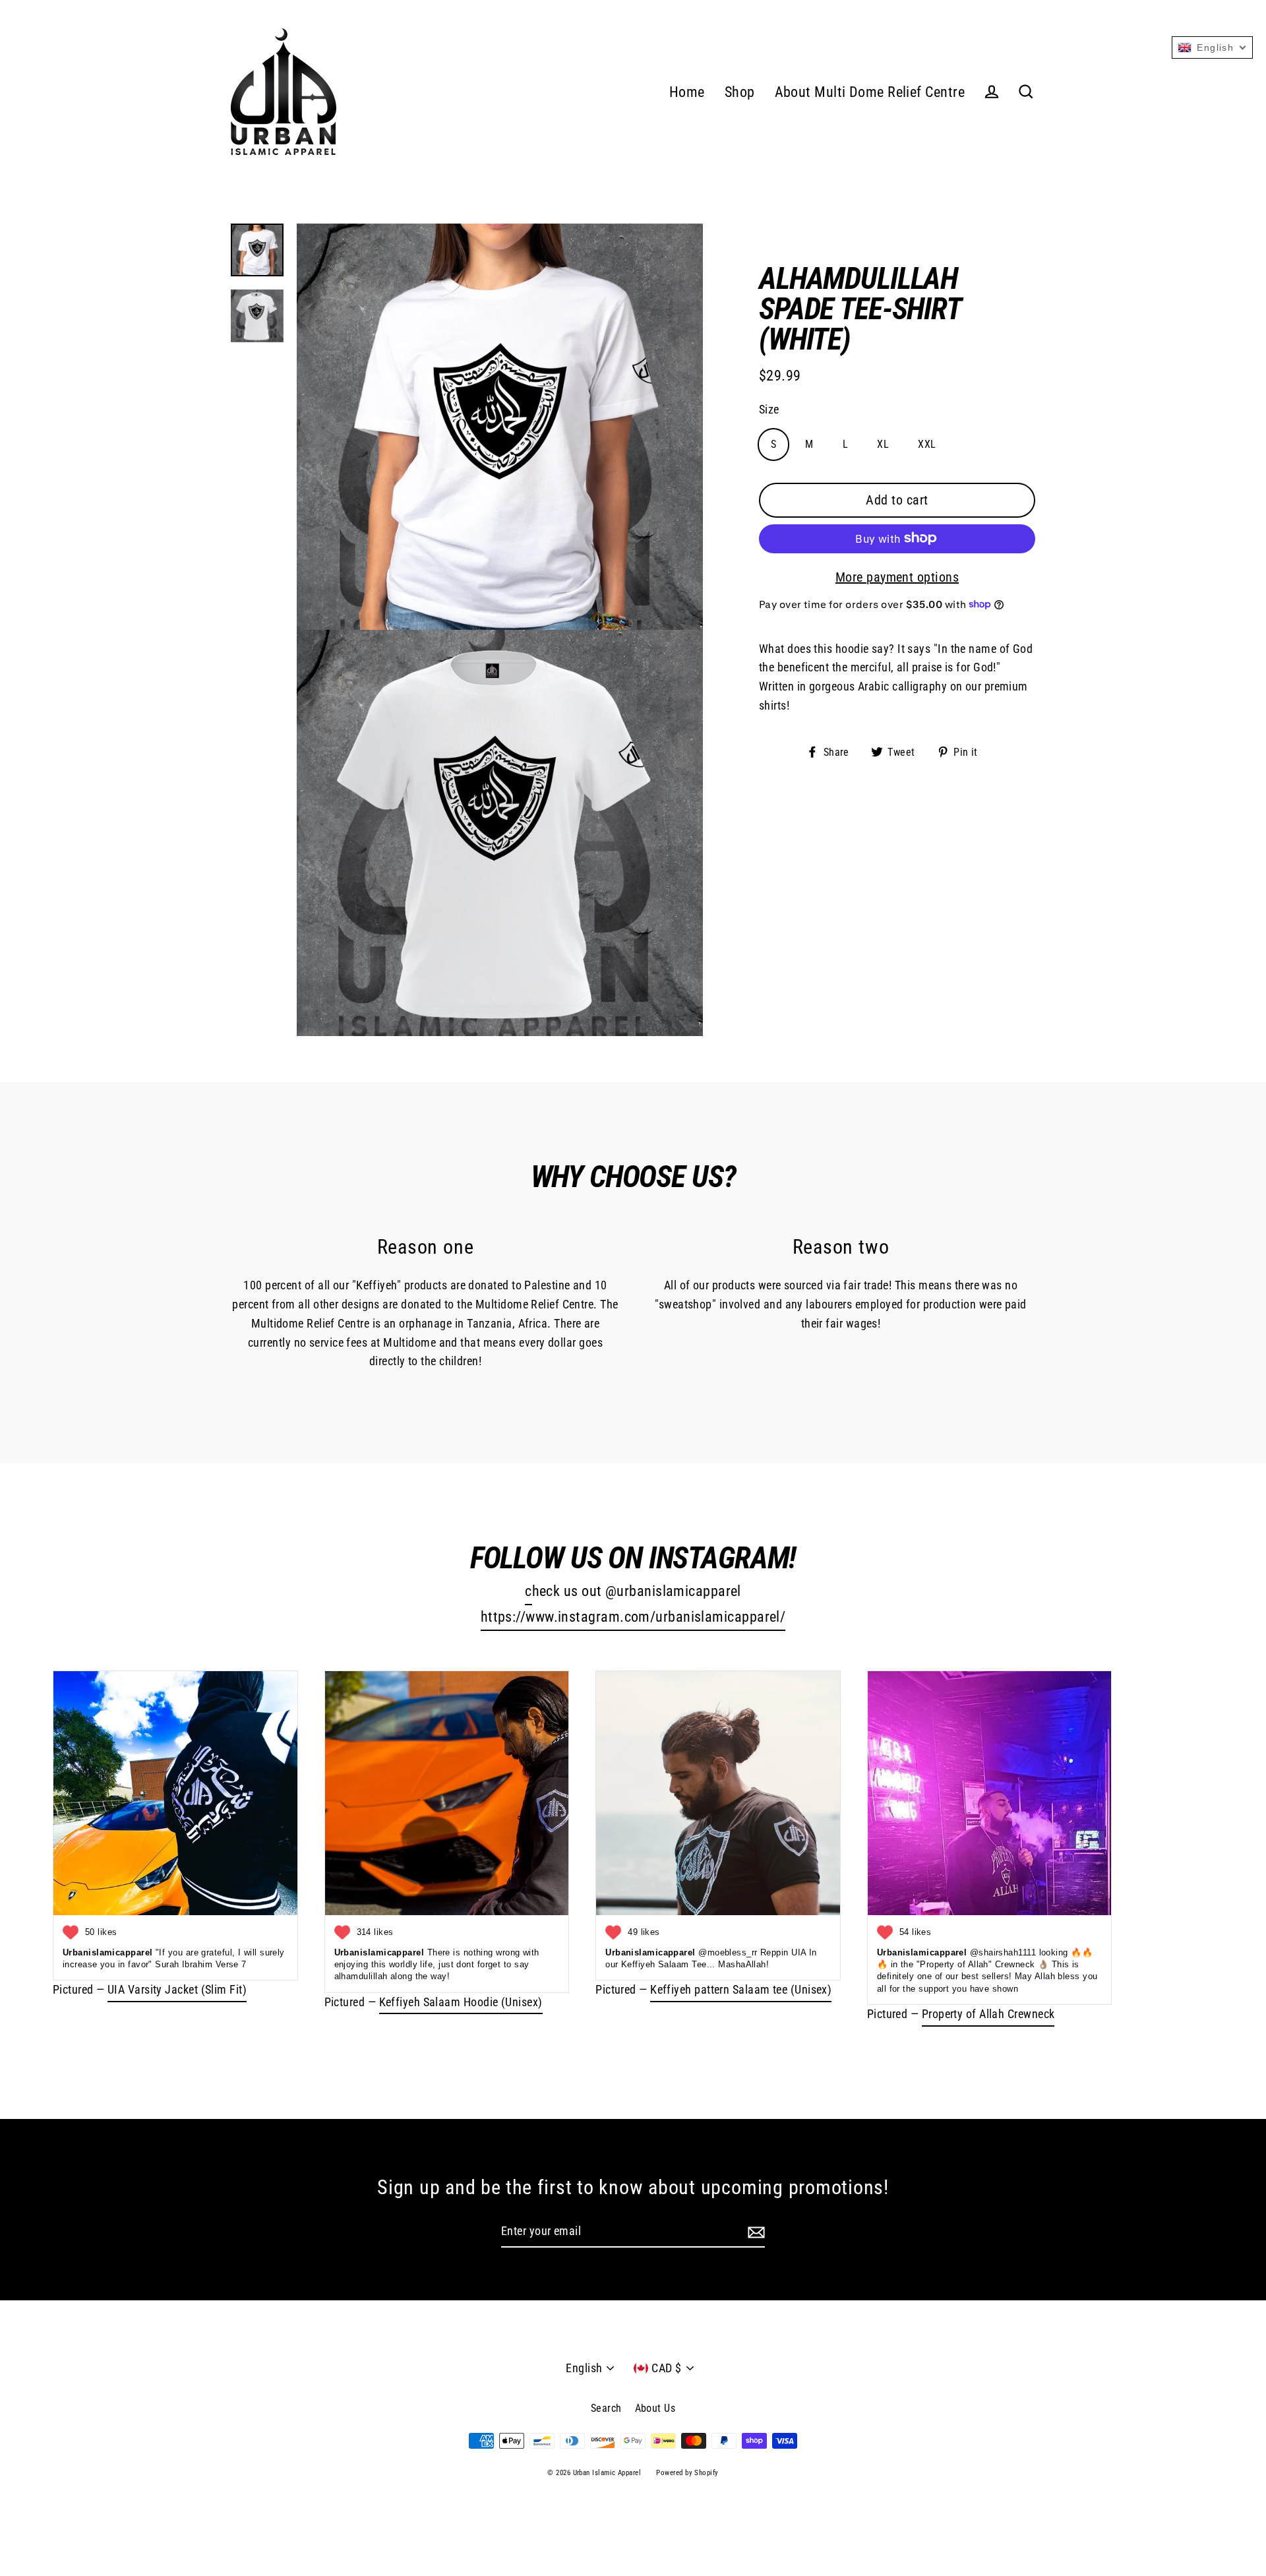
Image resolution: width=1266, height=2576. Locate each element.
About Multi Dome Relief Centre (870, 92)
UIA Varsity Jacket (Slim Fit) (177, 1989)
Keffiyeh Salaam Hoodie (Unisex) (461, 2002)
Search (606, 2408)
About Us (655, 2408)
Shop (740, 92)
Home (687, 92)
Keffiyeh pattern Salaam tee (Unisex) (741, 1989)
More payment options (897, 576)
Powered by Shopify (687, 2473)
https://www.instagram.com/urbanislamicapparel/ (633, 1617)
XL (883, 444)
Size (769, 409)
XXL (927, 444)
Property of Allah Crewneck (988, 2014)
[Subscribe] (754, 2232)
